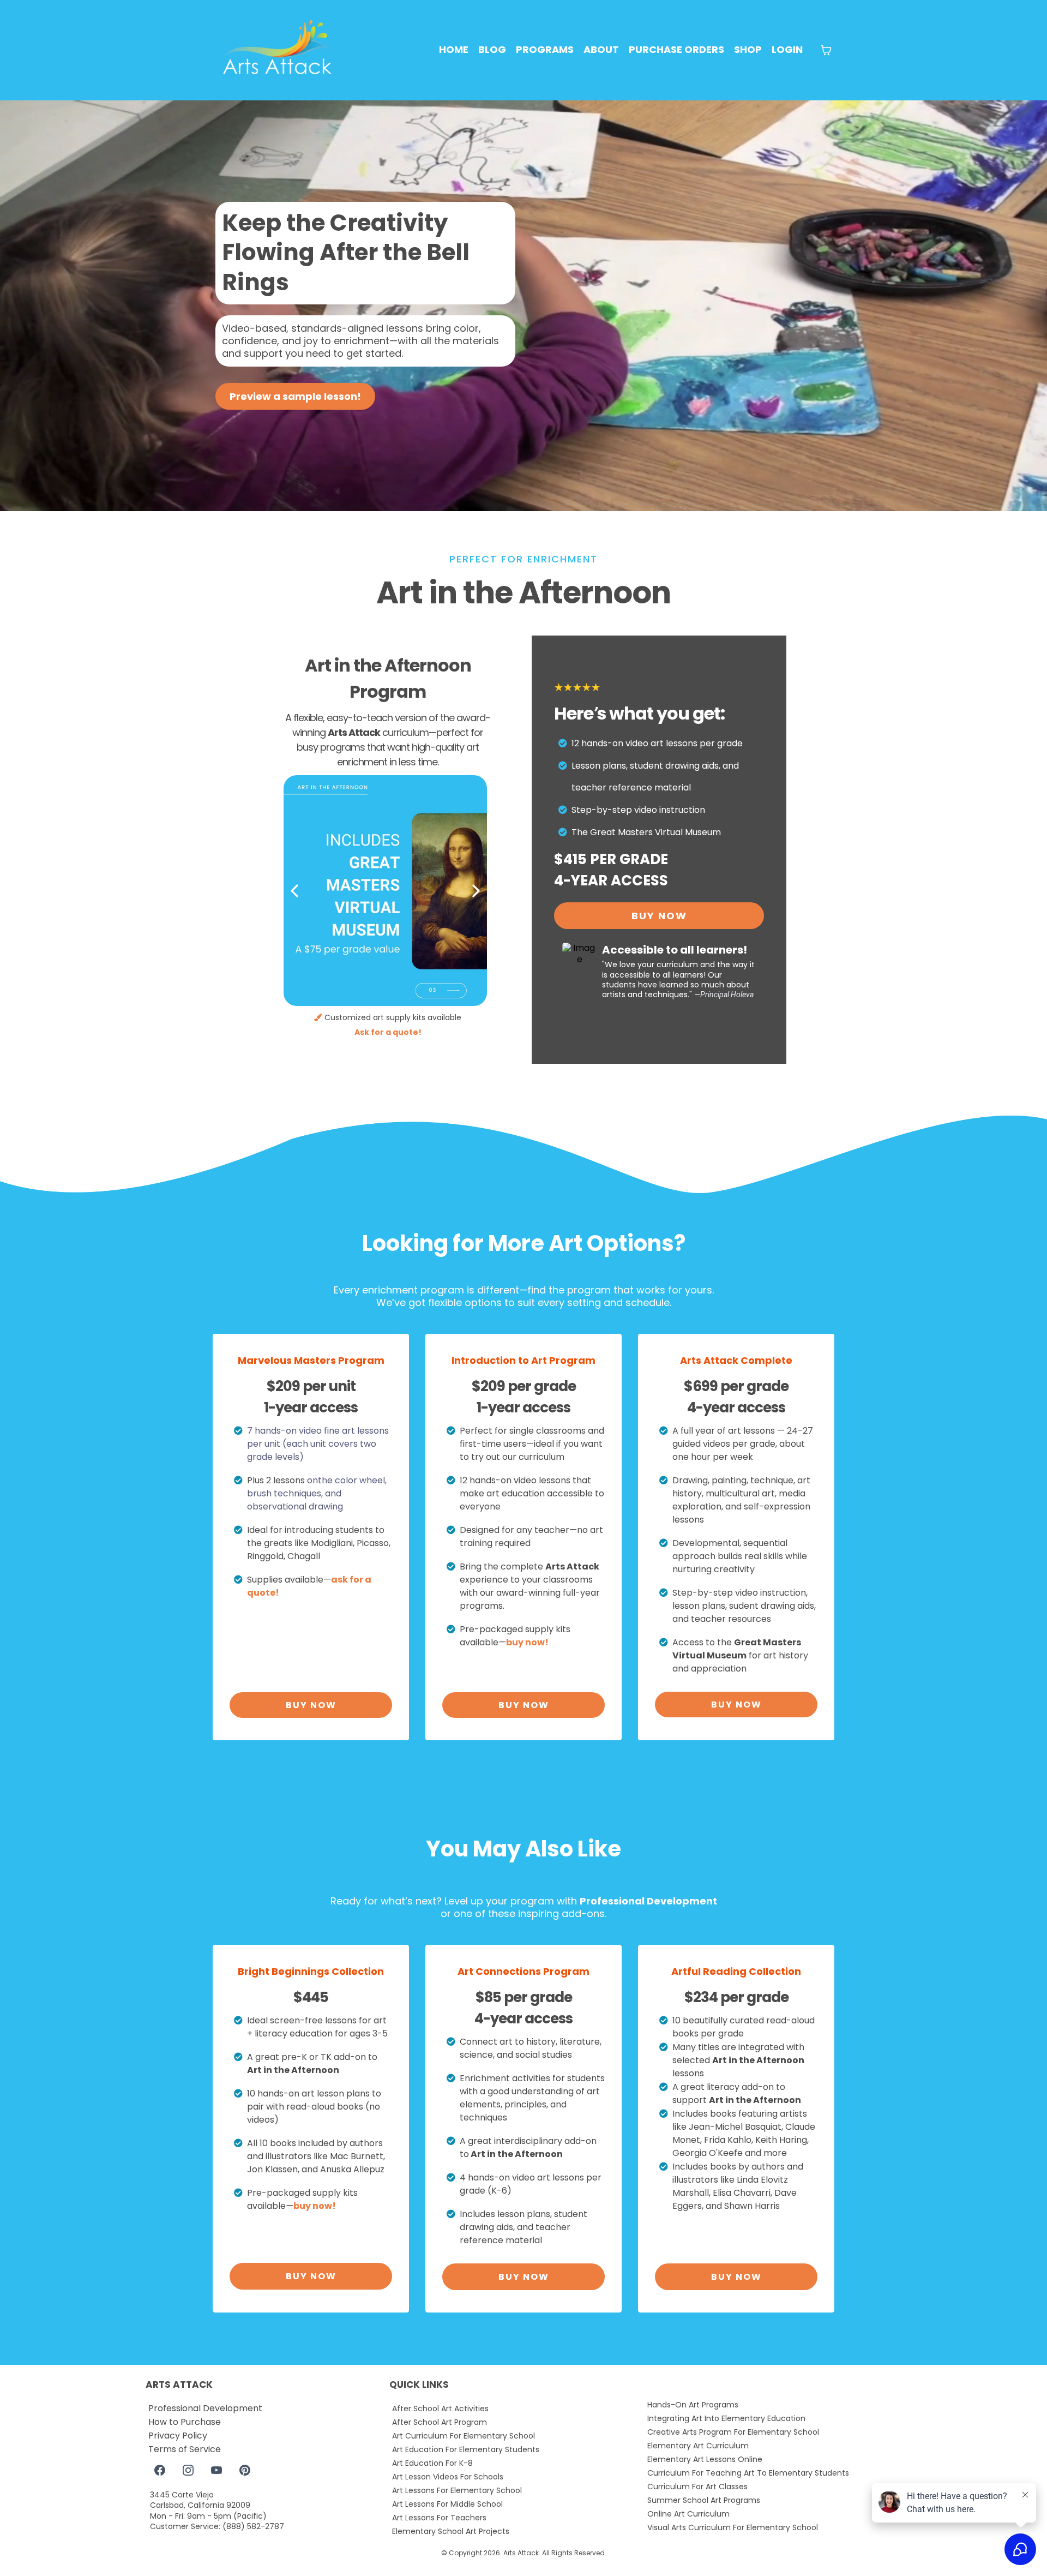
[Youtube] (216, 2470)
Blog (492, 49)
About (601, 49)
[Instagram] (188, 2470)
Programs (545, 49)
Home (454, 49)
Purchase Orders (676, 49)
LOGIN (787, 49)
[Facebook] (160, 2470)
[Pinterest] (245, 2470)
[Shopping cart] (826, 50)
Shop (748, 49)
